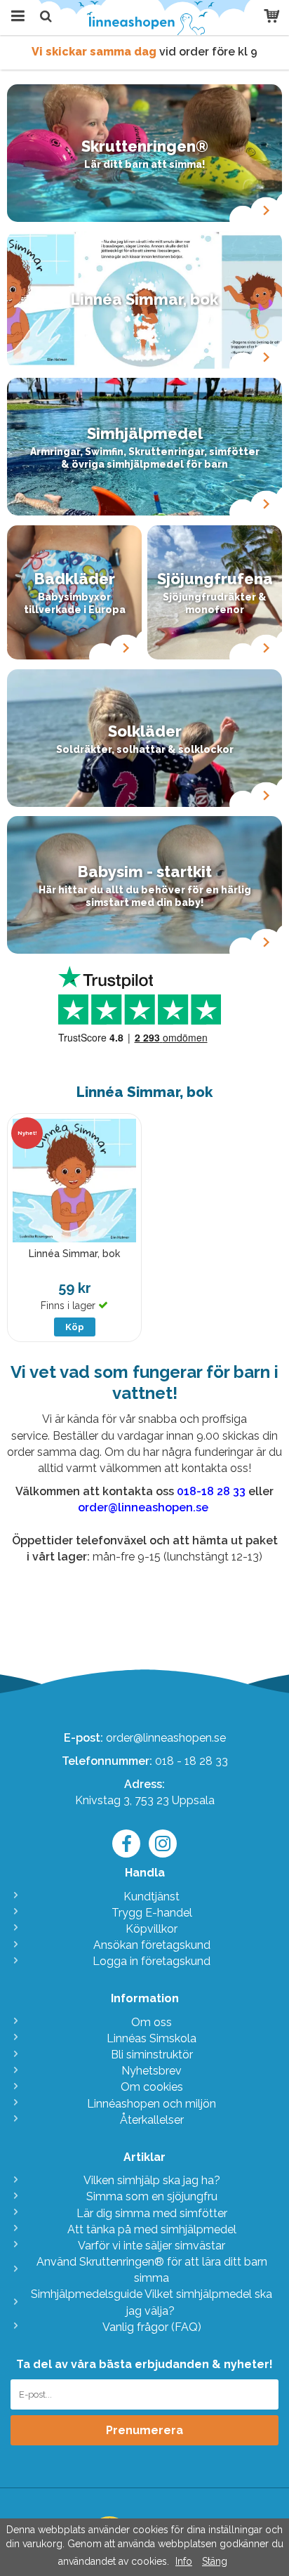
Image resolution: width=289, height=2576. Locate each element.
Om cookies (152, 2087)
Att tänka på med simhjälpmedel (152, 2229)
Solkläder (145, 731)
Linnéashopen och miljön (152, 2104)
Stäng (215, 2561)
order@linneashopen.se (166, 1738)
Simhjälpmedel (145, 433)
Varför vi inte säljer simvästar (152, 2246)
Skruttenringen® (145, 146)
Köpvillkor (152, 1929)
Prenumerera (144, 2430)
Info (184, 2561)
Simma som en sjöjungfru (152, 2196)
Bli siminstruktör (152, 2055)
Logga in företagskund (152, 1961)
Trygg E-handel (152, 1913)
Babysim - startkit (145, 872)
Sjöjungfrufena (215, 579)
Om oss (152, 2022)
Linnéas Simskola (152, 2038)
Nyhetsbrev (152, 2071)
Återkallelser (152, 2120)
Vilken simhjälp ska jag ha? (152, 2180)
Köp (75, 1327)
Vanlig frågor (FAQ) (152, 2327)
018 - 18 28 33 (191, 1761)
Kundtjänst (152, 1897)
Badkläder (75, 579)
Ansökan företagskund (152, 1945)
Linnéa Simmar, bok (144, 299)
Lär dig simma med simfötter (152, 2213)
